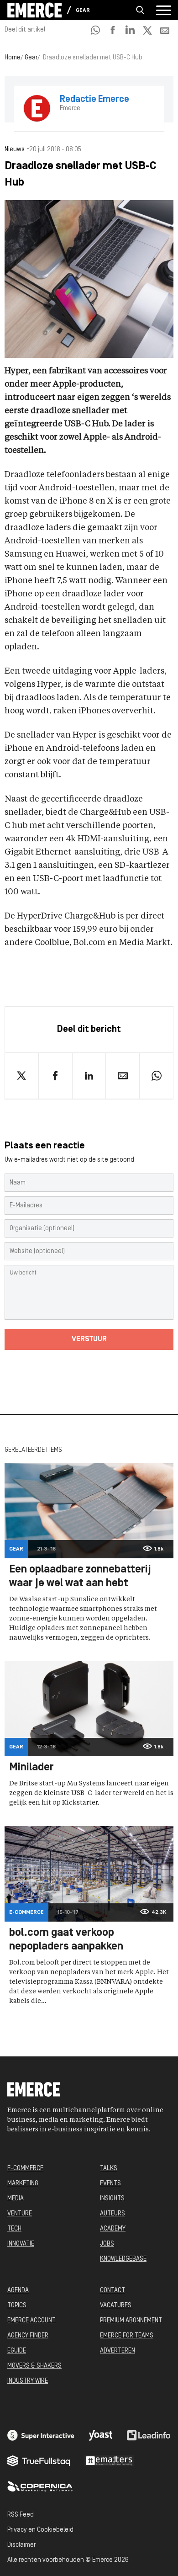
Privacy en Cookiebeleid (40, 2530)
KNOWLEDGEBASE (123, 2259)
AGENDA (18, 2291)
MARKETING (23, 2184)
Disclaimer (21, 2545)
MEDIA (16, 2199)
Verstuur (89, 1339)
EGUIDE (17, 2351)
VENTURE (20, 2214)
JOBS (107, 2244)
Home (13, 58)
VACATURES (116, 2306)
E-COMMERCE (25, 2169)
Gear (83, 11)
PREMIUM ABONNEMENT (131, 2321)
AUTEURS (113, 2214)
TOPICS (17, 2306)
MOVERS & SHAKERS (34, 2366)
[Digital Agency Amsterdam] (41, 2435)
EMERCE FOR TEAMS (127, 2336)
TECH (14, 2229)
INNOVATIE (21, 2244)
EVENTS (110, 2184)
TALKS (109, 2169)
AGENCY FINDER (28, 2336)
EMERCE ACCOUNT (31, 2321)
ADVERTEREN (118, 2351)
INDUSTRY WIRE (28, 2381)
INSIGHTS (112, 2199)
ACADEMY (113, 2229)
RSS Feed (21, 2515)
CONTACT (113, 2291)
